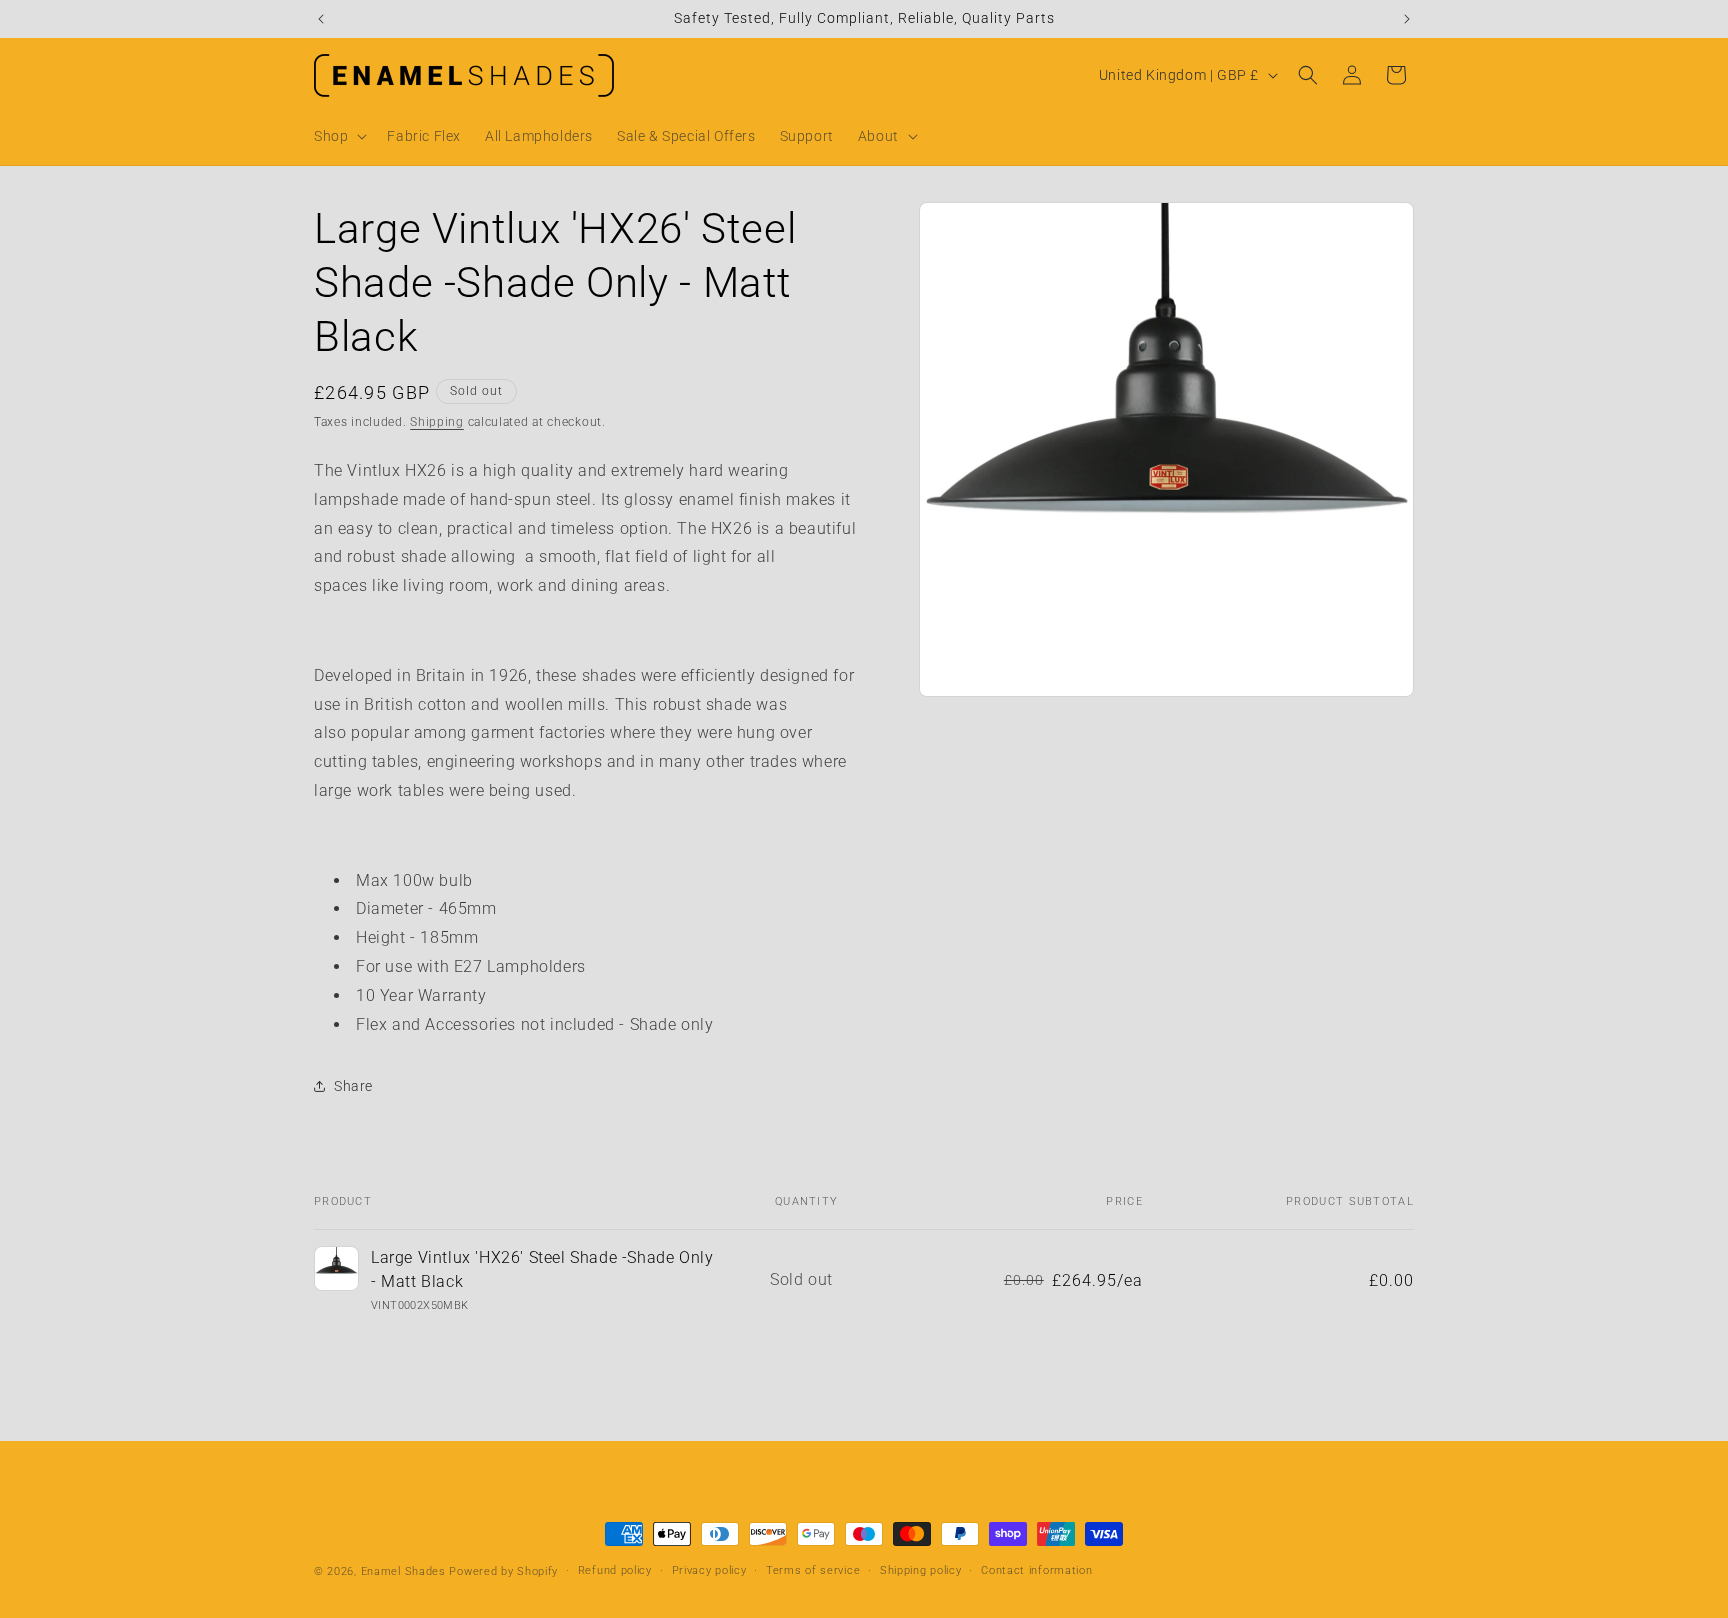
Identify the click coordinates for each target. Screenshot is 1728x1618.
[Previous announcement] (321, 19)
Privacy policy (709, 1570)
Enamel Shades (403, 1571)
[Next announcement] (1407, 19)
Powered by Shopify (503, 1571)
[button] (338, 136)
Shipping (437, 422)
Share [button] (353, 1086)
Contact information (1036, 1570)
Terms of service (813, 1570)
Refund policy (615, 1570)
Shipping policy (921, 1570)
